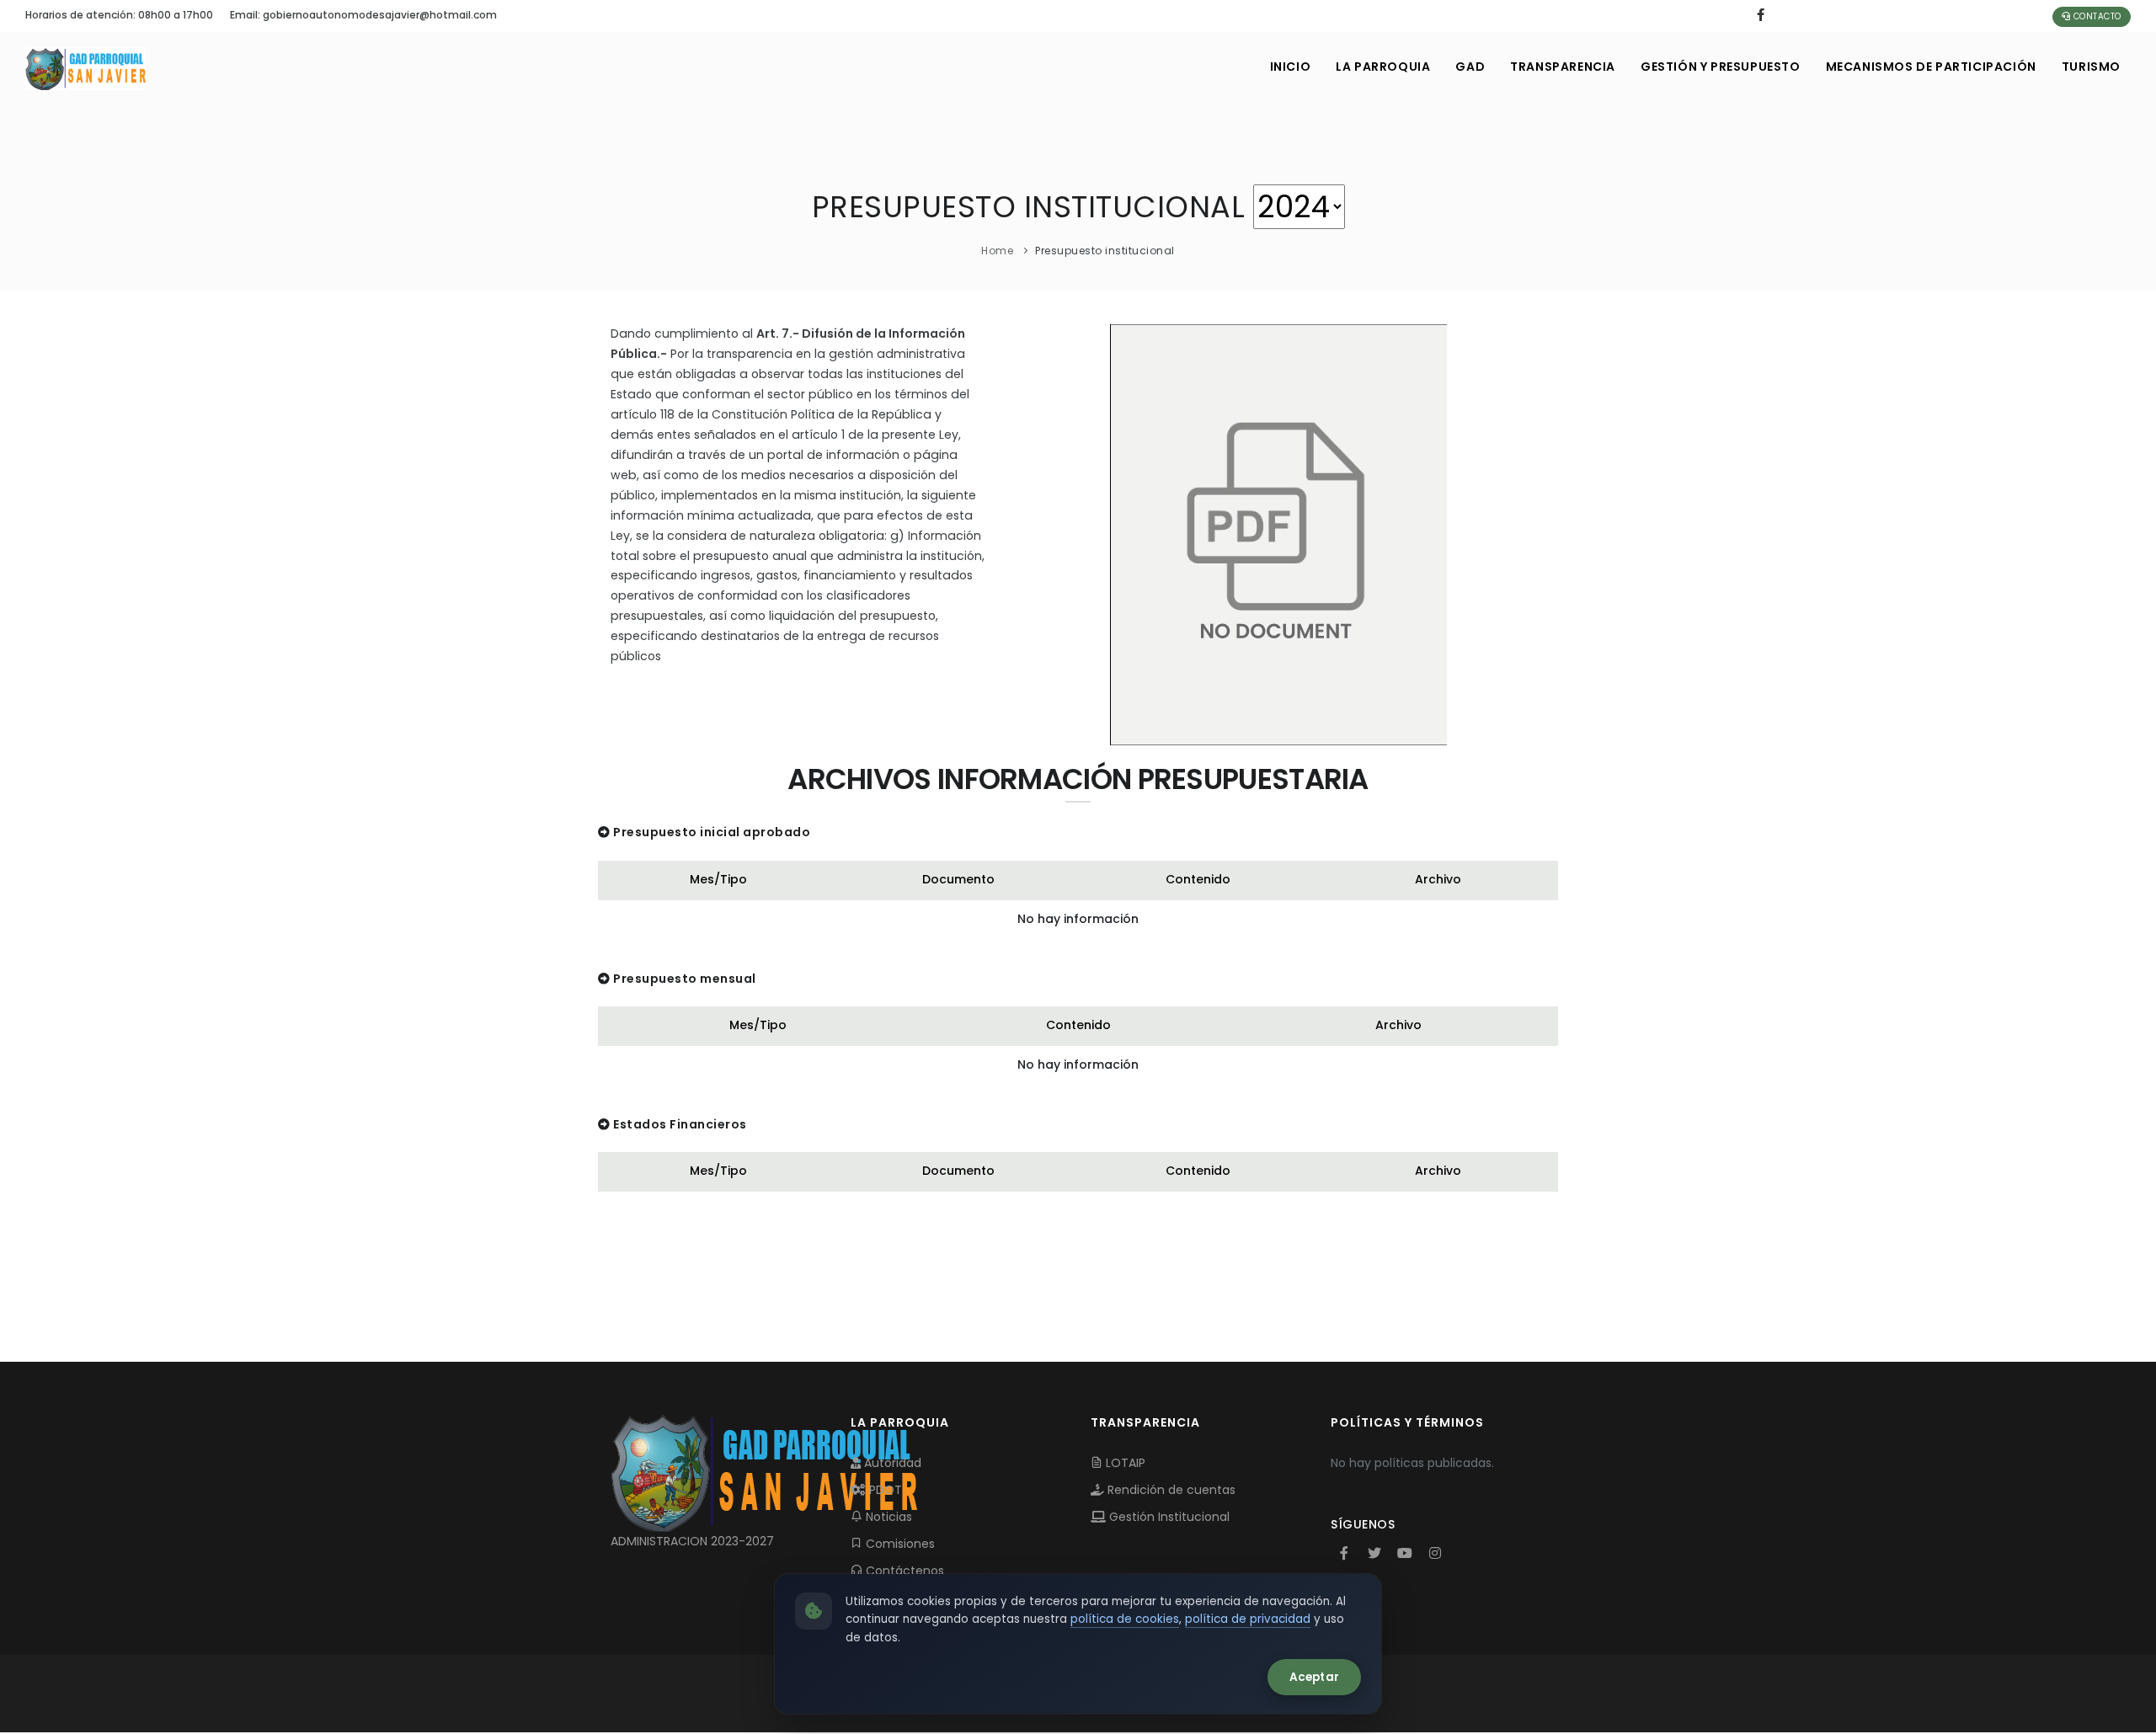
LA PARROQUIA (1383, 67)
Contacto (2096, 16)
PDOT (884, 1490)
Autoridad (891, 1463)
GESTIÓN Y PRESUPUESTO (1721, 67)
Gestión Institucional (1168, 1517)
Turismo (2091, 67)
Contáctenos (903, 1571)
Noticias (887, 1517)
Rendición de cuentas (1170, 1490)
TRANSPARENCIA (1563, 67)
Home (997, 251)
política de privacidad (1248, 1619)
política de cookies (1125, 1619)
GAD (1470, 67)
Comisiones (899, 1544)
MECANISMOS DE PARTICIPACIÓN (1931, 67)
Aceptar (1314, 1677)
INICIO (1291, 67)
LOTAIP (1124, 1463)
